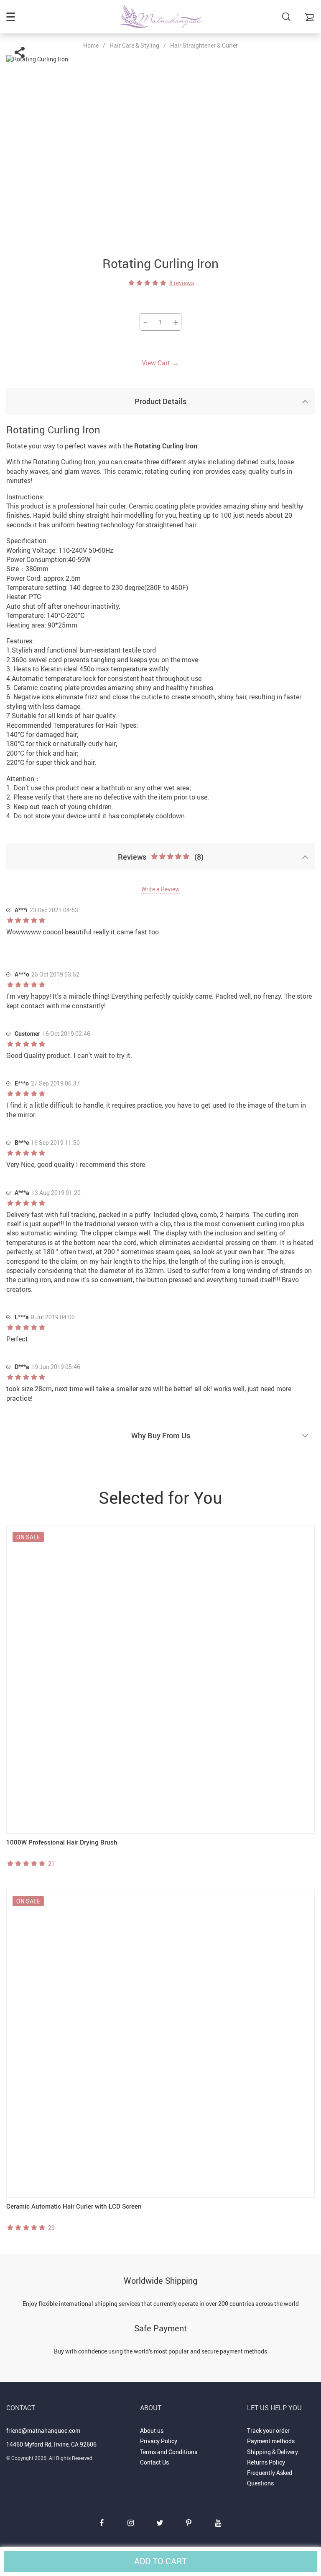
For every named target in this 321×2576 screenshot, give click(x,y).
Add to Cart (160, 2561)
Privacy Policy (159, 2441)
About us (152, 2430)
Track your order (268, 2430)
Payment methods (271, 2441)
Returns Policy (266, 2462)
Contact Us (154, 2462)
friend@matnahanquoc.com (43, 2430)
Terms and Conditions (169, 2452)
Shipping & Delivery (273, 2452)
